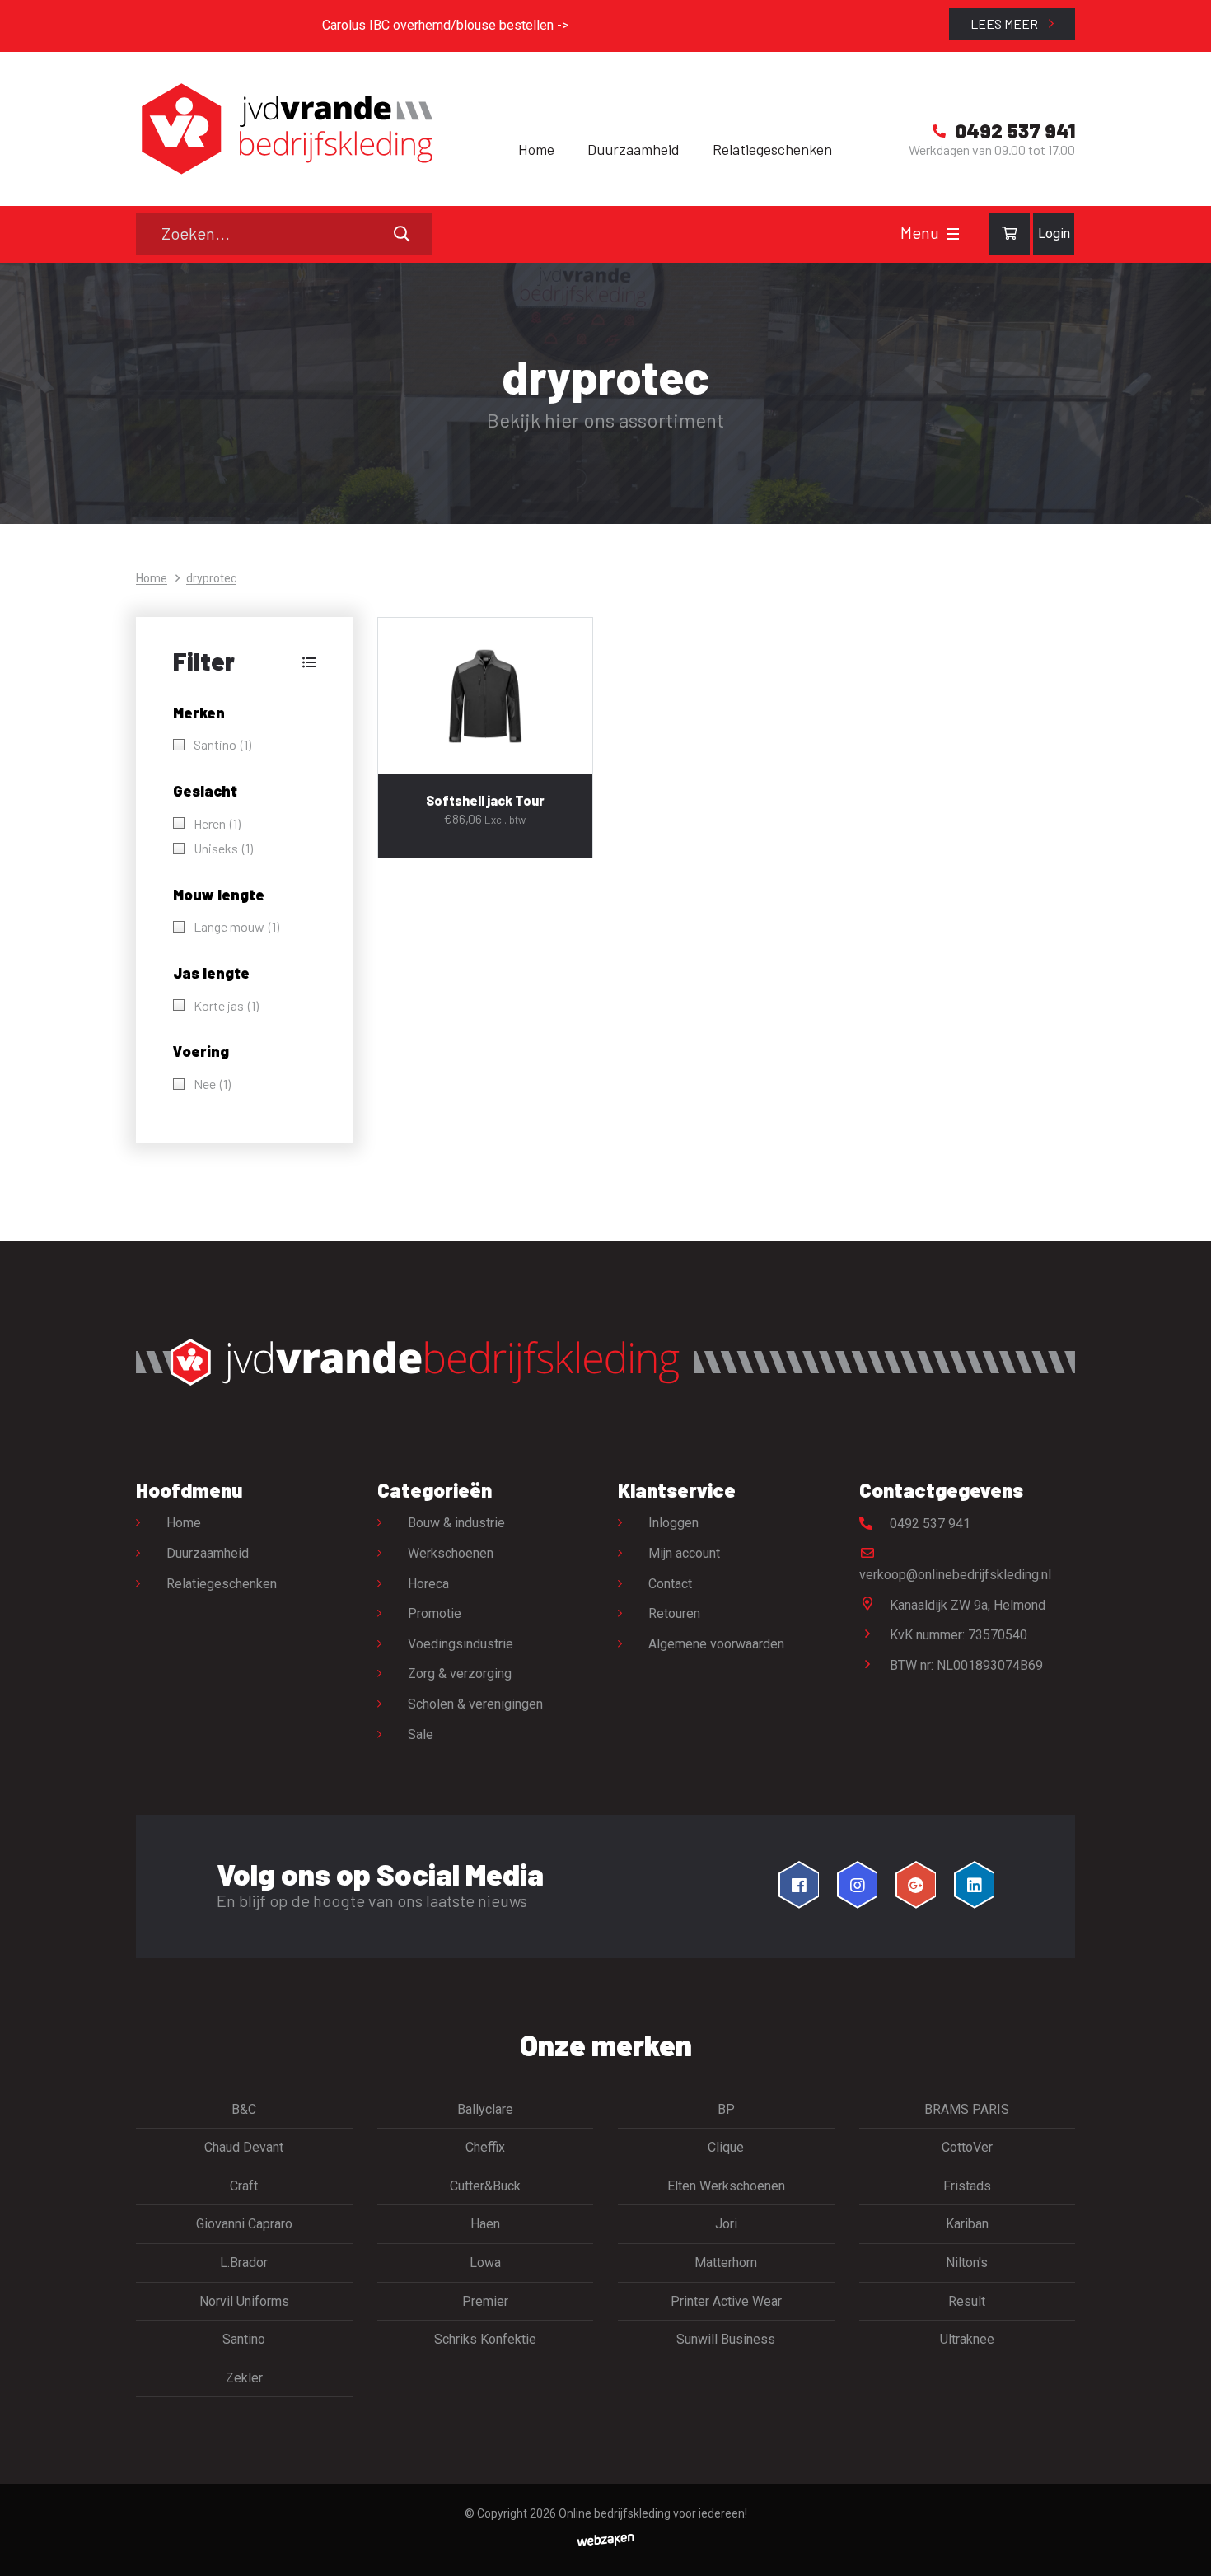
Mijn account (684, 1553)
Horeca (428, 1584)
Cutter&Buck (485, 2186)
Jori (726, 2224)
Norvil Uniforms (244, 2301)
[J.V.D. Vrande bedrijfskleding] (284, 129)
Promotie (435, 1613)
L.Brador (244, 2263)
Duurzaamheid (634, 149)
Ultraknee (967, 2339)
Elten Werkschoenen (726, 2186)
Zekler (244, 2378)
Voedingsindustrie (461, 1644)
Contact (670, 1584)
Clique (726, 2147)
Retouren (674, 1613)
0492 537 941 (928, 1524)
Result (967, 2301)
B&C (244, 2109)
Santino (244, 2339)
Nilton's (967, 2263)
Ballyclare (485, 2109)
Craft (244, 2186)
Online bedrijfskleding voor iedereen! (653, 2513)
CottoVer (967, 2147)
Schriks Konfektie (485, 2339)
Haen (485, 2224)
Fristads (967, 2186)
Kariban (967, 2224)
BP (726, 2109)
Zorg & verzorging (460, 1674)
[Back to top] (1181, 2546)
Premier (485, 2301)
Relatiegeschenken (772, 149)
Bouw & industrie (456, 1523)
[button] (244, 662)
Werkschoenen (451, 1553)
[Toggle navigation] (953, 234)
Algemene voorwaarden (716, 1644)
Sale (421, 1734)
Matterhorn (726, 2263)
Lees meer (1005, 23)
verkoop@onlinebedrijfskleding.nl (955, 1575)
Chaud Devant (244, 2147)
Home (536, 149)
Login (1054, 234)
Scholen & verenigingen (475, 1704)
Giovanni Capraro (244, 2224)
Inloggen (673, 1523)
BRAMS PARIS (967, 2109)
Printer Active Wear (726, 2301)
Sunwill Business (726, 2339)
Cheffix (485, 2147)
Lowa (485, 2263)
